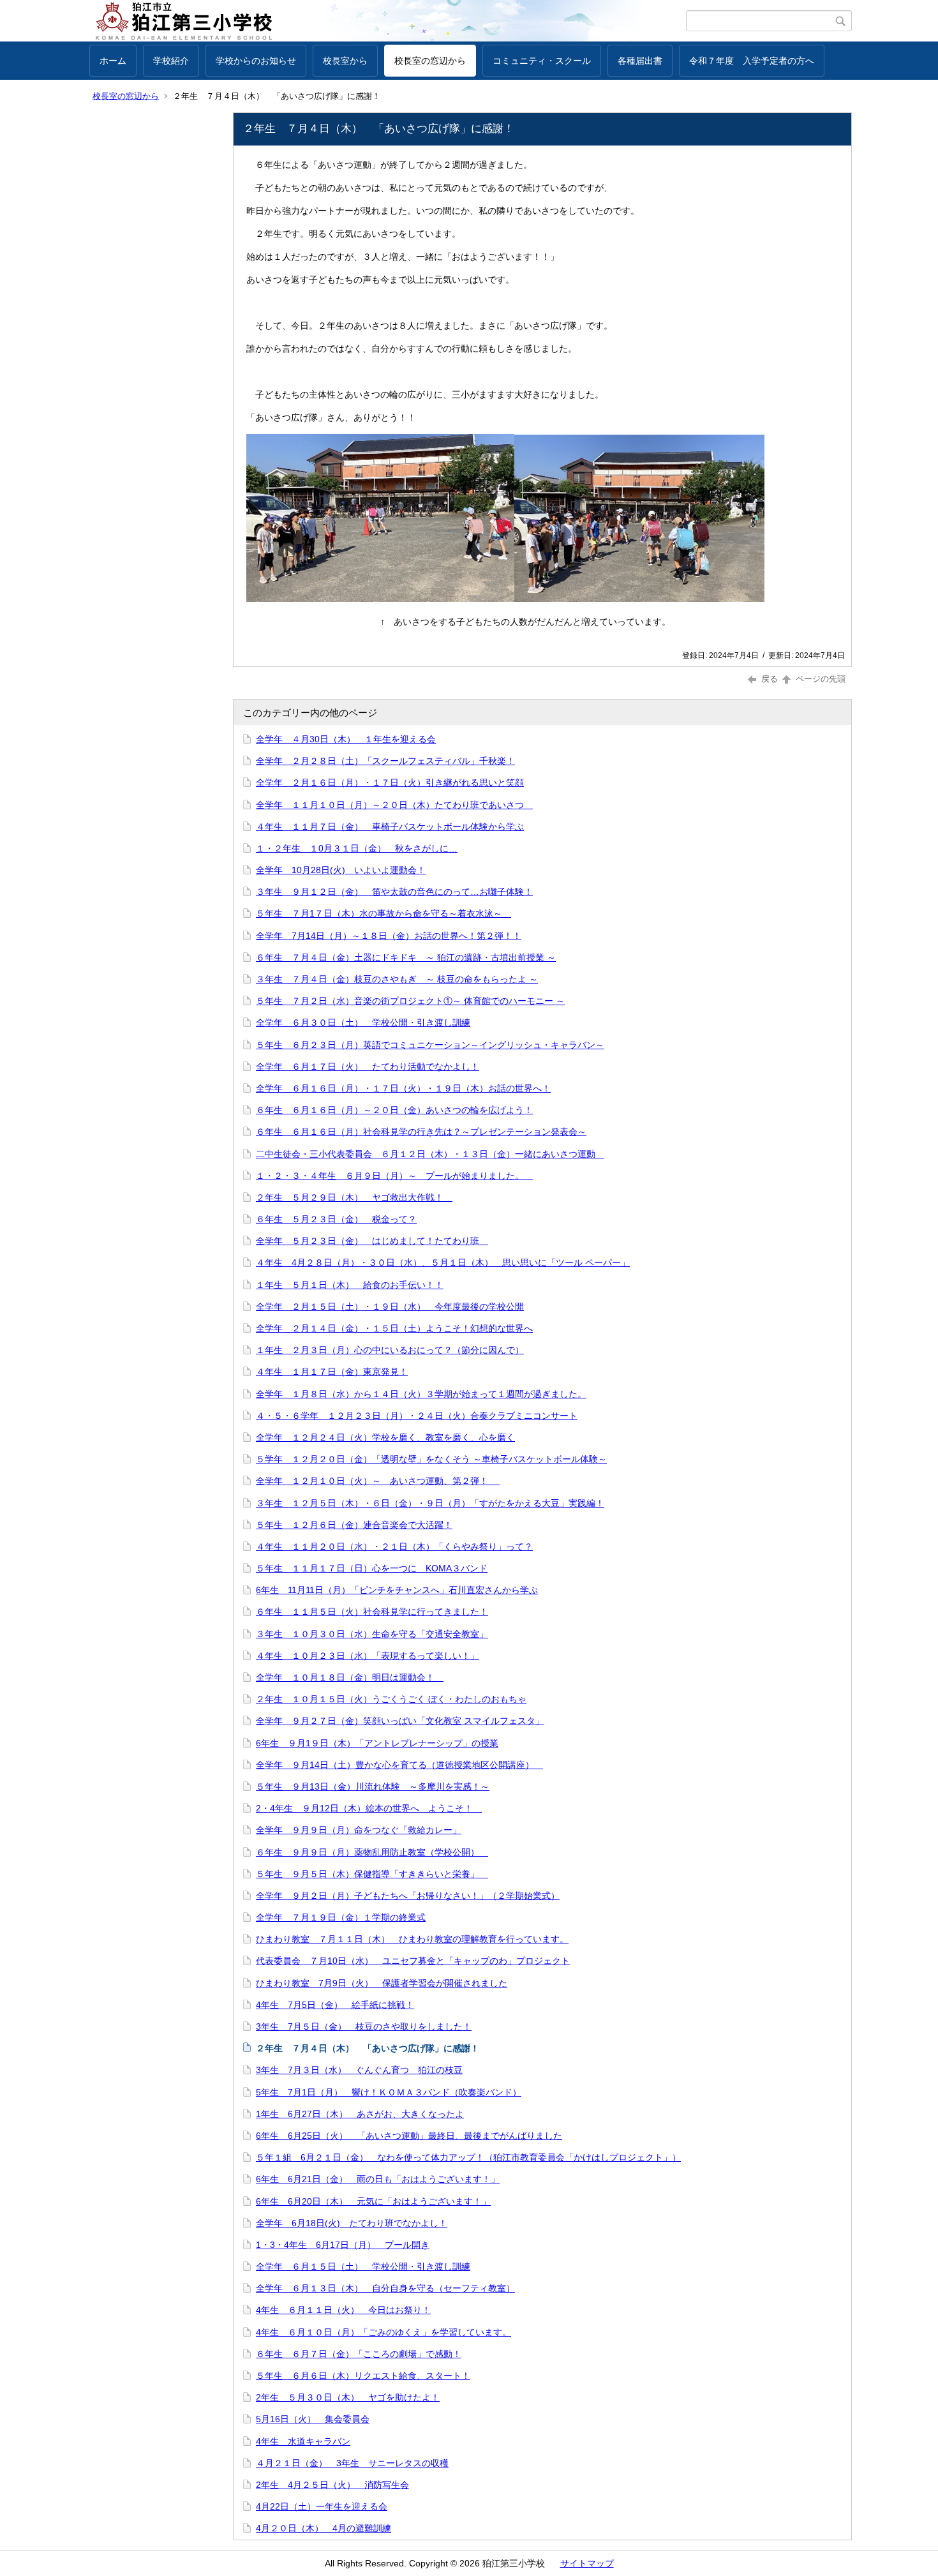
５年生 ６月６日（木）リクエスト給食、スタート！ (363, 2376)
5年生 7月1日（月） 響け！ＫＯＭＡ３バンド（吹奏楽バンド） (389, 2092)
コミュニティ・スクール (542, 61)
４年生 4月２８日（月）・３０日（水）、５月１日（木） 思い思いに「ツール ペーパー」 (443, 1262)
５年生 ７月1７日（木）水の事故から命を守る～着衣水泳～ (383, 913)
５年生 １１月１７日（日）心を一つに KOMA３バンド (372, 1568)
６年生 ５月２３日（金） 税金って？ (336, 1219)
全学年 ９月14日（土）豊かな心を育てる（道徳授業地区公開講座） (399, 1765)
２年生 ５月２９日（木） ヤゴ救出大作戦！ (354, 1197)
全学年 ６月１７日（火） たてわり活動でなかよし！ (368, 1067)
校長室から (345, 61)
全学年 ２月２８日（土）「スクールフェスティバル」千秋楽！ (385, 761)
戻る (770, 679)
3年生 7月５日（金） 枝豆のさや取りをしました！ (364, 2026)
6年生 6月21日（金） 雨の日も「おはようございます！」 (378, 2179)
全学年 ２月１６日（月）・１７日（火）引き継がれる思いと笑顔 (390, 783)
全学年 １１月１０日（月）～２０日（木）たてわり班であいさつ (394, 805)
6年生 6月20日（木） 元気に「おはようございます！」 (373, 2201)
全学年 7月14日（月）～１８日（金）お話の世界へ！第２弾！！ (389, 936)
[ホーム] (388, 21)
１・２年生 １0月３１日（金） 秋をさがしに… (357, 848)
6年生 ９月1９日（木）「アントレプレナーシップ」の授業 (377, 1743)
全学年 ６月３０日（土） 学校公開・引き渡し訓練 (363, 1022)
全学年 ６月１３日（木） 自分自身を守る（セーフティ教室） (385, 2288)
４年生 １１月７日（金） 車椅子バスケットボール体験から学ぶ (390, 827)
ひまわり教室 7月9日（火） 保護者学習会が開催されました (382, 1983)
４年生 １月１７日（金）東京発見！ (332, 1372)
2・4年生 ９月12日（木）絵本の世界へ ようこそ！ (369, 1808)
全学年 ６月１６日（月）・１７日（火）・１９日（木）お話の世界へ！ (403, 1088)
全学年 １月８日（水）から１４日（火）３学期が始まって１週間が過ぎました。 (421, 1394)
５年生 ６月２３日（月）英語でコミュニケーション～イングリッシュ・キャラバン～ (430, 1045)
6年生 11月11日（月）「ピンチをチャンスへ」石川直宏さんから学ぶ (397, 1590)
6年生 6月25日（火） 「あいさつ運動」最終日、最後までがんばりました (409, 2136)
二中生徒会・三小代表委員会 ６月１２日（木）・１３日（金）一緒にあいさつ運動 (430, 1154)
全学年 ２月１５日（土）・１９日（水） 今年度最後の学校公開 (390, 1307)
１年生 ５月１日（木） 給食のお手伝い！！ (350, 1285)
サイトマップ (587, 2563)
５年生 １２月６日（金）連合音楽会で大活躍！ (354, 1525)
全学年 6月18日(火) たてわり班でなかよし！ (352, 2223)
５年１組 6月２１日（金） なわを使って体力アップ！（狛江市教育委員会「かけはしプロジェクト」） (468, 2157)
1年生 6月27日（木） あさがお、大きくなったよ (360, 2114)
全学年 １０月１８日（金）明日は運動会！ (350, 1677)
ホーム (113, 61)
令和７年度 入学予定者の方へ (752, 61)
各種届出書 (640, 61)
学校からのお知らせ (256, 61)
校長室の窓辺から (430, 61)
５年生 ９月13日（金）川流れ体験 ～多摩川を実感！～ (373, 1786)
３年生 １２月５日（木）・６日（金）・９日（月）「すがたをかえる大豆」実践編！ (430, 1503)
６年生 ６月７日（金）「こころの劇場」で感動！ (359, 2354)
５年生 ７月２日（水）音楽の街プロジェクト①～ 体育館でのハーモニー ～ (410, 1001)
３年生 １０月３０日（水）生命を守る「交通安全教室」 (372, 1634)
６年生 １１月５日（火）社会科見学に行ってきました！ (372, 1612)
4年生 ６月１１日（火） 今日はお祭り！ (343, 2310)
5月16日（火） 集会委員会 (313, 2419)
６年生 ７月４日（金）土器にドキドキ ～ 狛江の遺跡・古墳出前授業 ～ (406, 957)
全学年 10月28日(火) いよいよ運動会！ (341, 870)
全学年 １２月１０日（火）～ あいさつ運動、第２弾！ (378, 1481)
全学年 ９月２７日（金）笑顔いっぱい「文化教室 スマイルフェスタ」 (400, 1721)
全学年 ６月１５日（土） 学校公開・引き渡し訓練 (363, 2266)
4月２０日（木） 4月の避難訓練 (324, 2528)
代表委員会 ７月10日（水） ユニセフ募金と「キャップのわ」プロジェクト (413, 1961)
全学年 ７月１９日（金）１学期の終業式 (341, 1917)
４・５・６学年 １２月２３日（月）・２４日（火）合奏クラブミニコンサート (417, 1416)
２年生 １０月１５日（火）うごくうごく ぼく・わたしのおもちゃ (391, 1699)
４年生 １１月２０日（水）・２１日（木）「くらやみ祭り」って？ (394, 1546)
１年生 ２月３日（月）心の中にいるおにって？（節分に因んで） (390, 1350)
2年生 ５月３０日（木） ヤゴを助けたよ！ (348, 2397)
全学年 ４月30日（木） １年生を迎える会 (346, 739)
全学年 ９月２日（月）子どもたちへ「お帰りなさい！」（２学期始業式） (408, 1896)
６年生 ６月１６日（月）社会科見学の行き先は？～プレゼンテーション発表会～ (421, 1132)
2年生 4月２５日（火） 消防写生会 (332, 2485)
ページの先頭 (819, 679)
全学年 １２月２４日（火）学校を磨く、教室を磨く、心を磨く (385, 1437)
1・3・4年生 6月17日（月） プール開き (343, 2245)
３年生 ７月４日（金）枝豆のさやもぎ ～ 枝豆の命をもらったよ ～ (397, 979)
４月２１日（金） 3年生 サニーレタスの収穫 (352, 2463)
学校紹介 (171, 61)
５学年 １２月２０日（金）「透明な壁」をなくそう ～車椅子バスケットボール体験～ (431, 1459)
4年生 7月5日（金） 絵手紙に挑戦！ (335, 2005)
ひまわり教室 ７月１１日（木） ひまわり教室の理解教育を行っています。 (412, 1939)
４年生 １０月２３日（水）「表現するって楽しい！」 (368, 1656)
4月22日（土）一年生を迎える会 (322, 2506)
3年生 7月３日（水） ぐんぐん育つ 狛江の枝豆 (359, 2070)
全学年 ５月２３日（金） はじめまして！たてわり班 (372, 1241)
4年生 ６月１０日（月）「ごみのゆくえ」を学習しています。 (383, 2332)
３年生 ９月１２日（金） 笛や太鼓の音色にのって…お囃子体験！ (394, 892)
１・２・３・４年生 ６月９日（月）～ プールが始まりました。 (394, 1176)
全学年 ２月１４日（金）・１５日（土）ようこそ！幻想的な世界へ (394, 1328)
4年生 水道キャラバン (303, 2441)
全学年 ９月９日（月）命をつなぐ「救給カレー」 (359, 1830)
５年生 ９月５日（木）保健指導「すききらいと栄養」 (372, 1874)
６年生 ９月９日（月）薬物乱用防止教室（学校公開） (372, 1852)
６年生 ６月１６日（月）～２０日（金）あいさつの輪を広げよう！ (394, 1110)
